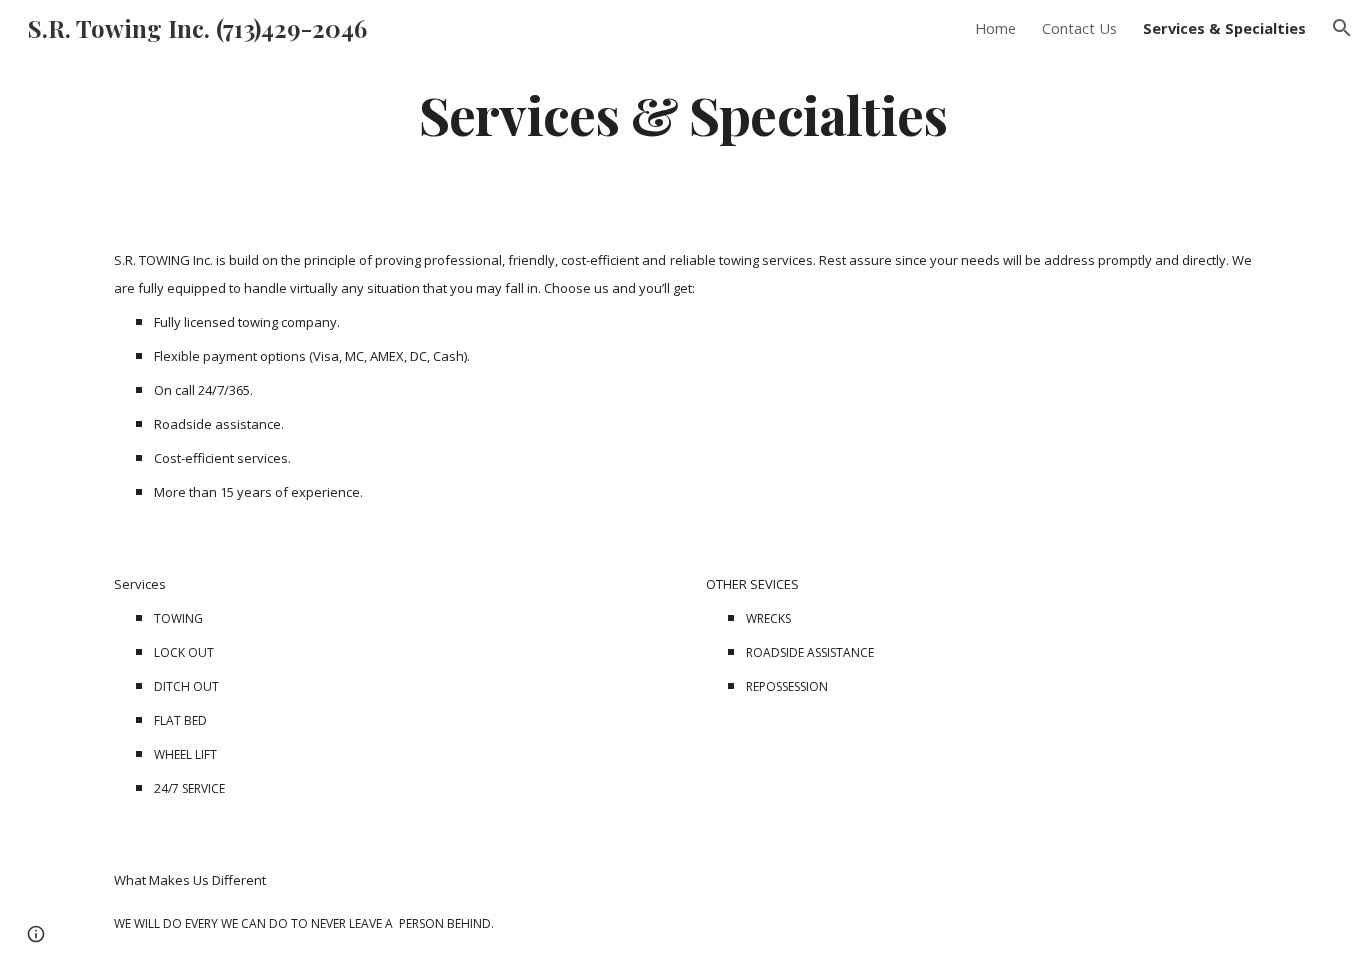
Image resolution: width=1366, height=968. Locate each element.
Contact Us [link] (1079, 28)
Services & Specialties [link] (1224, 28)
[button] (1342, 28)
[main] (683, 113)
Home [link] (995, 28)
